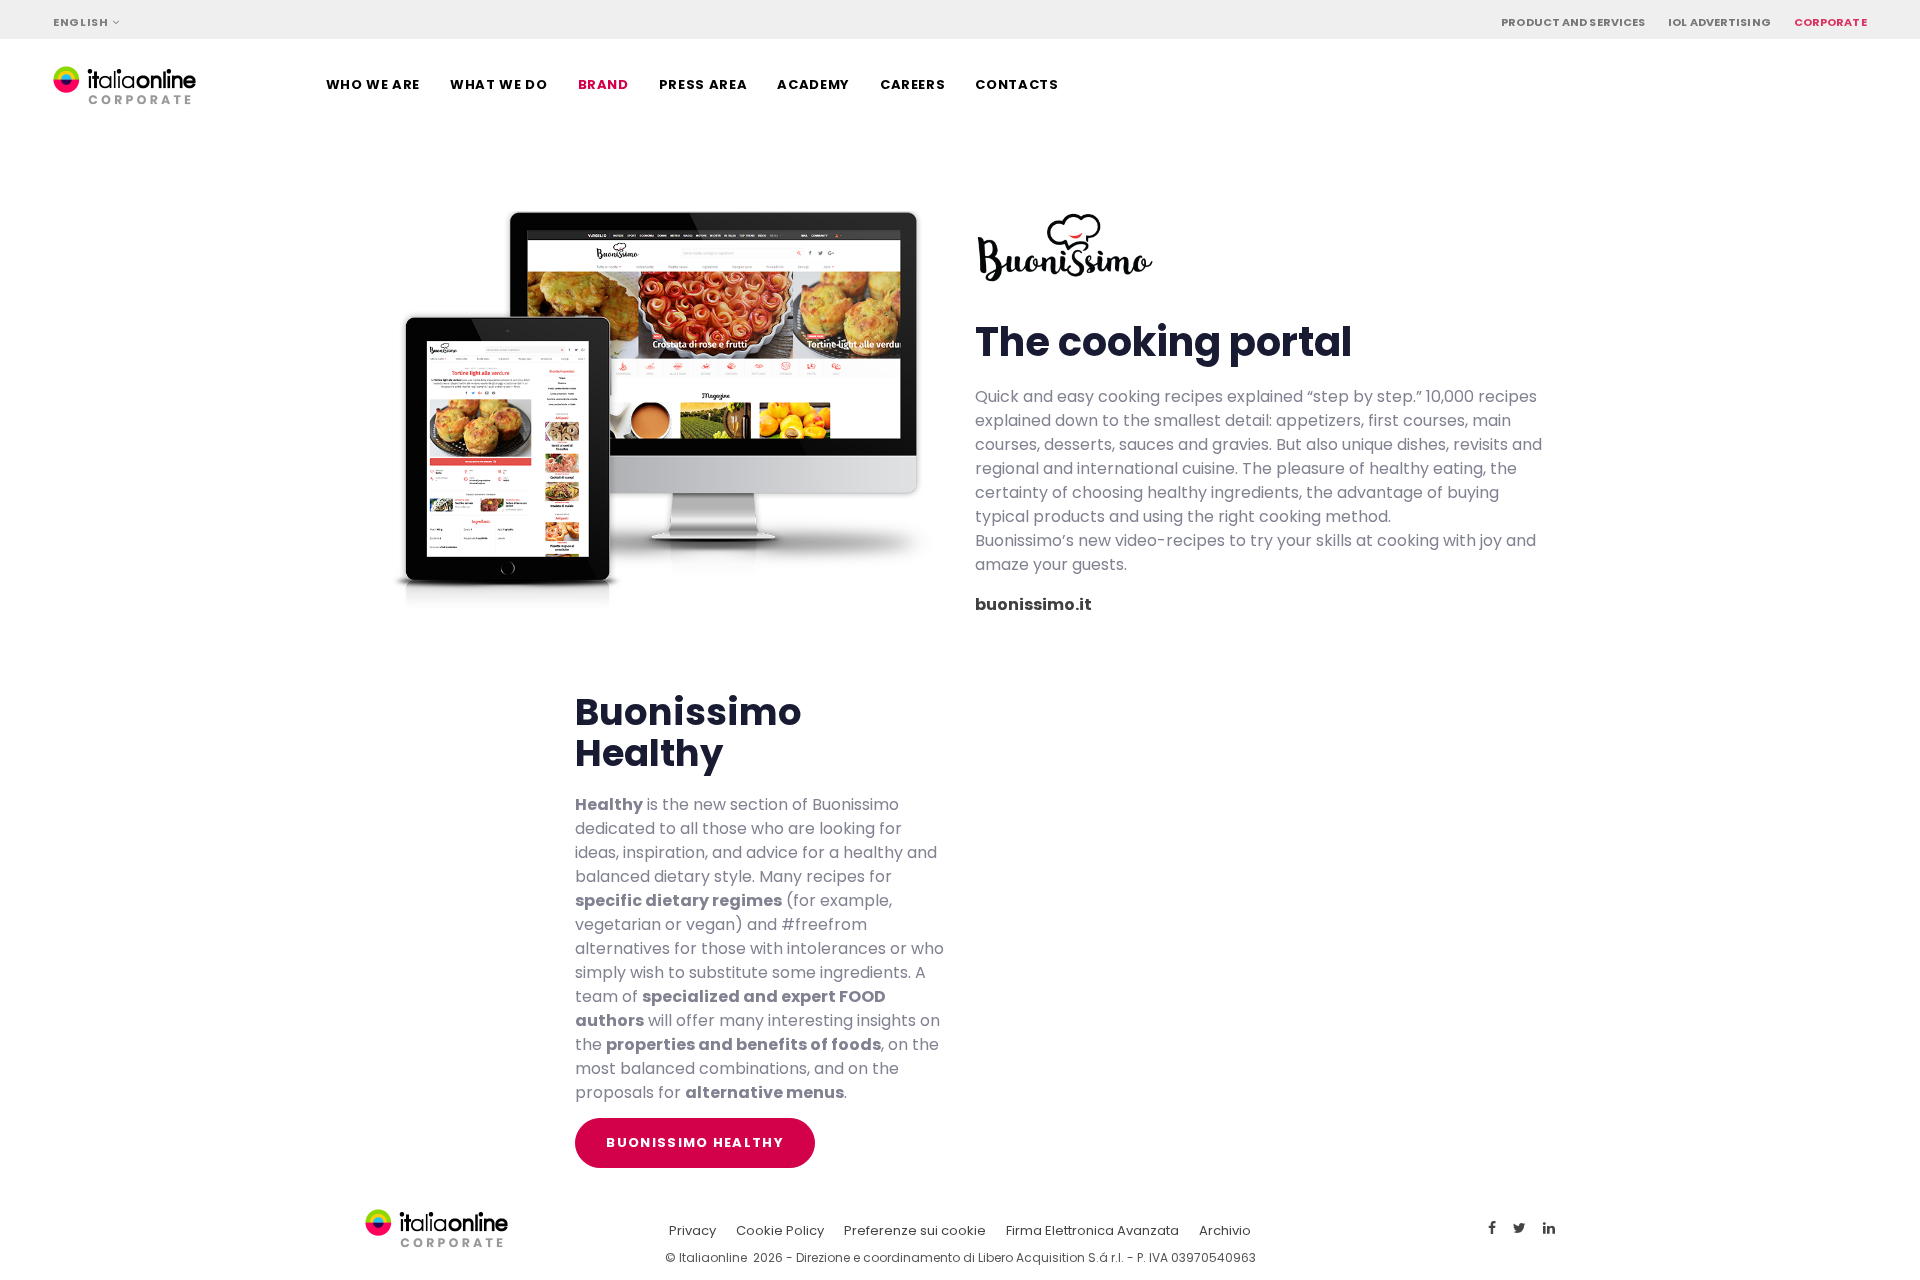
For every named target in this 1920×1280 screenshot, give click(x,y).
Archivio (1225, 1230)
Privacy (692, 1230)
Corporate (1830, 22)
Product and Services (1573, 22)
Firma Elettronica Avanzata (1092, 1230)
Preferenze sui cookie (915, 1230)
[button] (86, 22)
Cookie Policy (780, 1230)
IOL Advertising (1719, 22)
